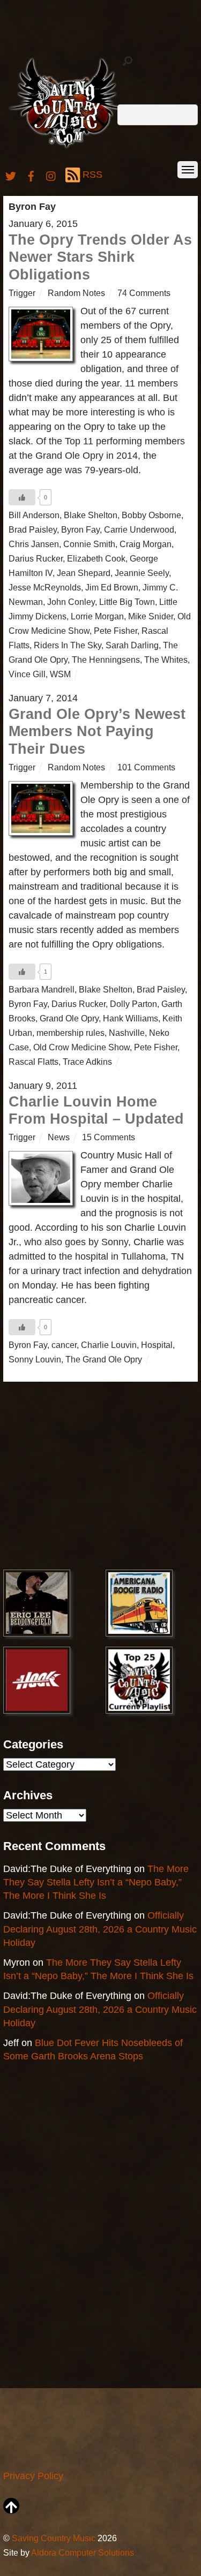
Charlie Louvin (109, 1345)
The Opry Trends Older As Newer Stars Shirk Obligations (100, 257)
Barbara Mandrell (42, 989)
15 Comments (109, 1137)
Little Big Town (127, 602)
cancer (64, 1345)
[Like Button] (22, 497)
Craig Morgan (146, 544)
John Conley (71, 602)
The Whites (166, 660)
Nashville (127, 1033)
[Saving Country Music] (67, 147)
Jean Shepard (84, 573)
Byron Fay (80, 529)
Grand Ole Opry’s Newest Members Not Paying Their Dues (97, 732)
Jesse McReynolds (45, 587)
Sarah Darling (132, 645)
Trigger (22, 293)
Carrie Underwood (139, 529)
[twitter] (11, 175)
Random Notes (76, 293)
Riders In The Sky (68, 645)
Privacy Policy (33, 2476)
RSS (92, 175)
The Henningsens (106, 660)
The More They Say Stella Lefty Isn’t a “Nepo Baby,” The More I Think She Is (96, 1882)
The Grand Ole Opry (104, 1359)
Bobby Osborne (151, 515)
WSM (60, 674)
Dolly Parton (133, 1004)
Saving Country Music (54, 2538)
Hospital (157, 1345)
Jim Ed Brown (112, 587)
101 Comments (146, 767)
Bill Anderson (34, 515)
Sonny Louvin (35, 1359)
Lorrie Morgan (97, 616)
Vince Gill (27, 674)
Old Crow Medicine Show (81, 1047)
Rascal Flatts (33, 1062)
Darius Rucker (36, 558)
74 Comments (144, 293)
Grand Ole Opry (69, 1018)
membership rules (70, 1033)
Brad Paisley (33, 529)
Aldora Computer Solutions (83, 2552)
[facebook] (31, 175)
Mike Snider (151, 616)
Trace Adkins (87, 1062)
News (59, 1137)
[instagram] (51, 175)
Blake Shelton (91, 515)
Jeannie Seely (142, 573)
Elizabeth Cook (96, 558)
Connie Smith (89, 544)
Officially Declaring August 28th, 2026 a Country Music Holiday (100, 1929)
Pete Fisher (116, 631)
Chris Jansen (34, 544)
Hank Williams (131, 1018)
